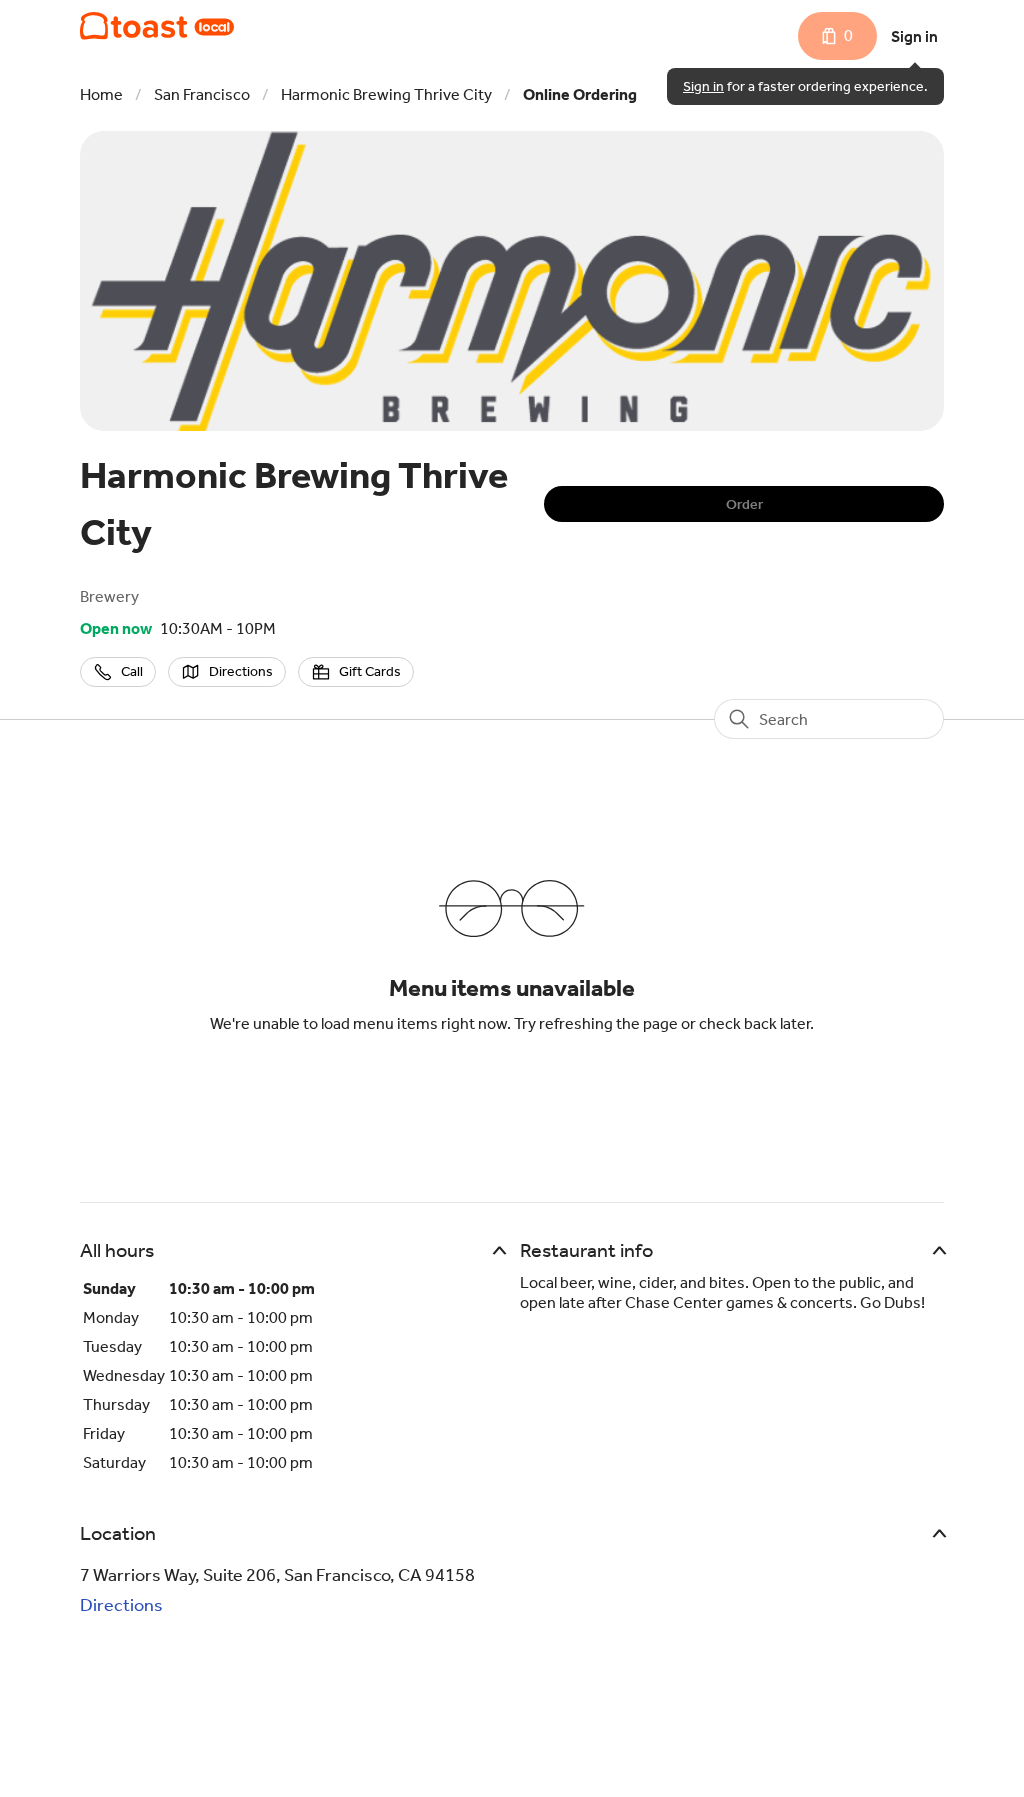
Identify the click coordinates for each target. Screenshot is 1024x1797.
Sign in (914, 36)
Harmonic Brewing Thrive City (386, 94)
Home (101, 94)
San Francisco (202, 94)
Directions (121, 1605)
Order (744, 504)
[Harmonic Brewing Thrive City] (157, 26)
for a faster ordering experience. (805, 86)
